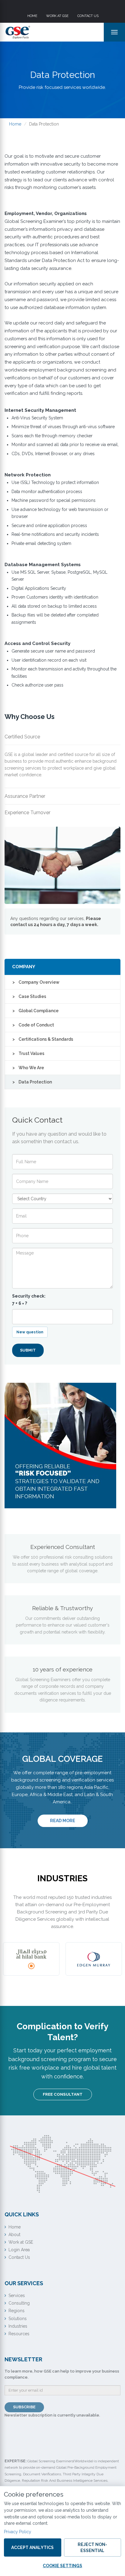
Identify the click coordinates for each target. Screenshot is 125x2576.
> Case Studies (29, 996)
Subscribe (24, 2407)
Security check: (29, 1300)
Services (17, 2296)
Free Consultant (63, 2094)
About (14, 2235)
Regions (17, 2311)
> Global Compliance (35, 1011)
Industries (18, 2326)
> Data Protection (32, 1082)
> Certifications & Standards (43, 1039)
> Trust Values (28, 1053)
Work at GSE (57, 16)
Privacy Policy (18, 2532)
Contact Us (88, 16)
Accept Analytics (32, 2547)
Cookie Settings (62, 2566)
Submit (28, 1350)
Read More (69, 1820)
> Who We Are (28, 1068)
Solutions (18, 2319)
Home (32, 16)
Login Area (19, 2250)
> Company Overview (36, 982)
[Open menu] (114, 32)
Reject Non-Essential (92, 2547)
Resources (19, 2334)
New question (30, 1332)
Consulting (19, 2303)
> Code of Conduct (33, 1025)
